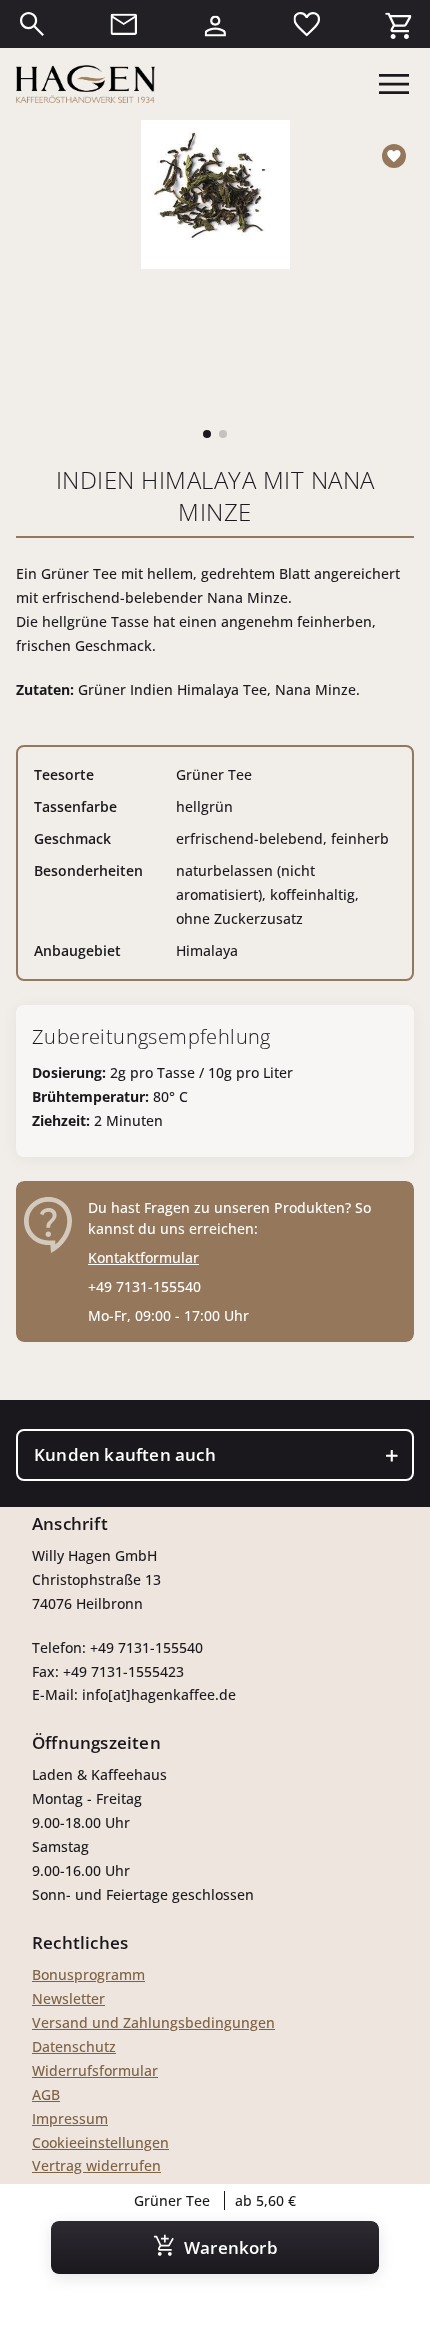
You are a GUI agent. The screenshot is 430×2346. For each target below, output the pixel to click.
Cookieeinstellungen (100, 2142)
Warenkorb (231, 2247)
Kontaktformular (143, 1257)
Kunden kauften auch (125, 1454)
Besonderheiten (88, 870)
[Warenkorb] (398, 24)
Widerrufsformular (95, 2070)
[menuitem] (32, 24)
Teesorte (64, 774)
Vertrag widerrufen (96, 2165)
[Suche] (32, 24)
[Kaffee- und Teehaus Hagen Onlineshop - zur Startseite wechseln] (85, 84)
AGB (46, 2094)
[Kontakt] (124, 24)
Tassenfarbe (75, 806)
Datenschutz (74, 2046)
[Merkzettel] (307, 24)
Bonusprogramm (88, 1974)
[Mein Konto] (215, 24)
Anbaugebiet (77, 950)
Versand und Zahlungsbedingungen (153, 2022)
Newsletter (68, 1998)
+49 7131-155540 (144, 1286)
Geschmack (72, 838)
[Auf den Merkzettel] (398, 156)
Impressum (70, 2118)
